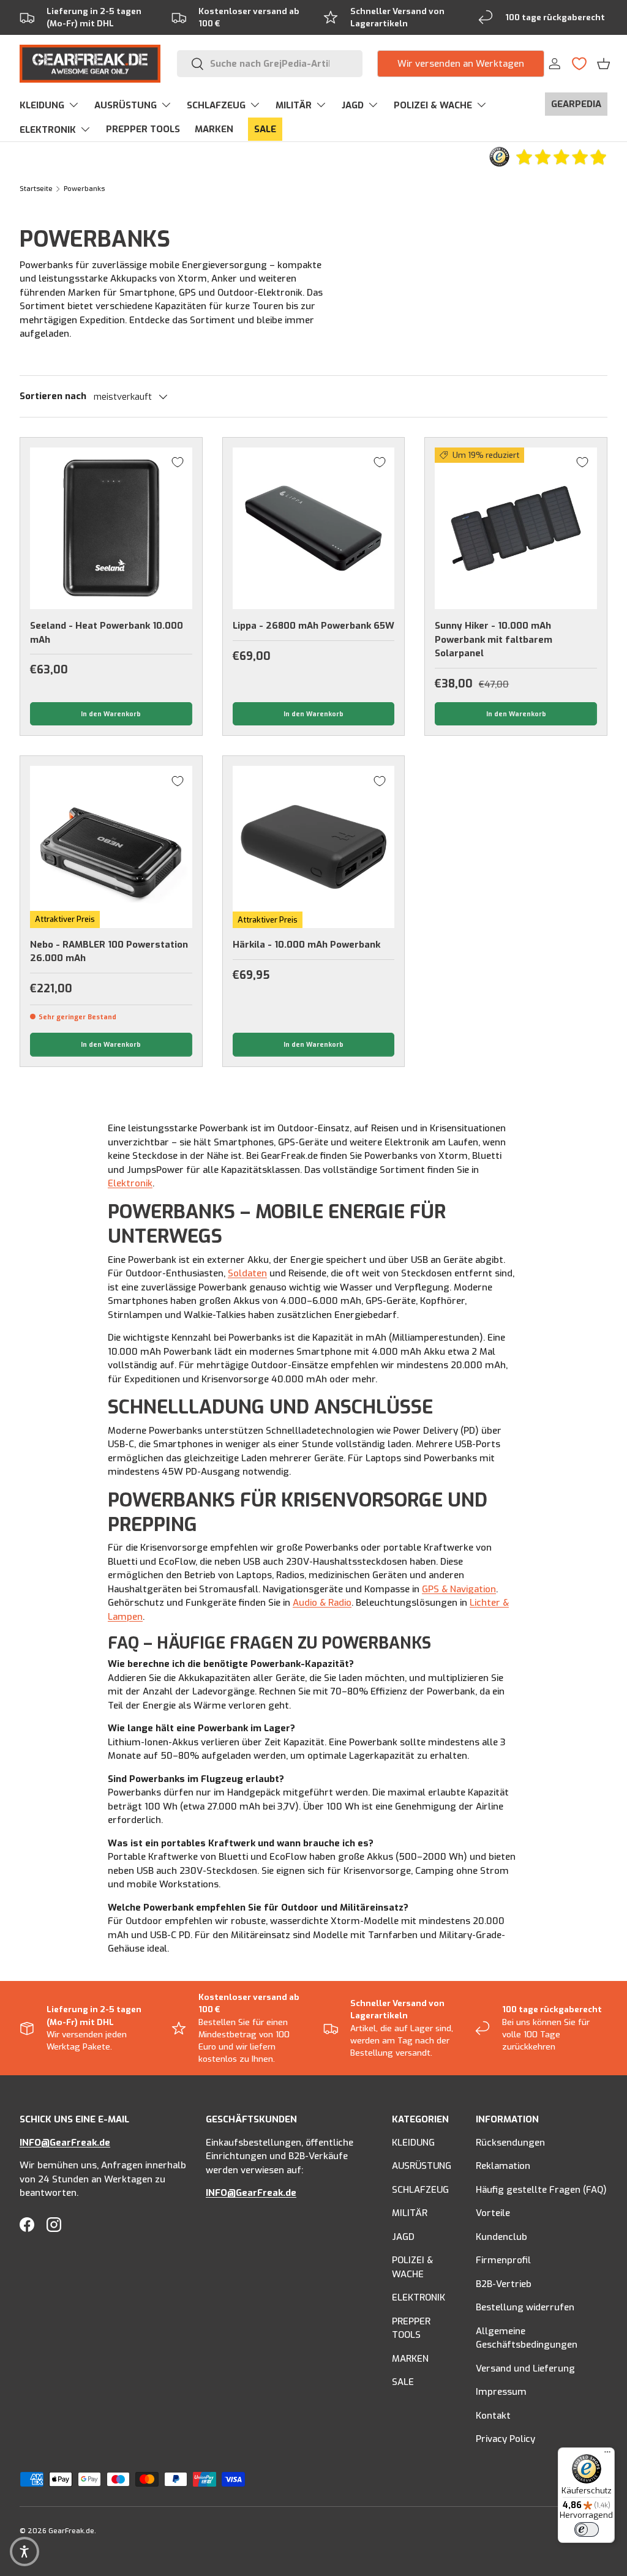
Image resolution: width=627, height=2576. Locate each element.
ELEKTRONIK (419, 2297)
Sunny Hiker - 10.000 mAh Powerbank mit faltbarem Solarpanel (494, 639)
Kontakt (493, 2416)
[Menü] (607, 2455)
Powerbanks (84, 189)
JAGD (403, 2237)
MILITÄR (410, 2213)
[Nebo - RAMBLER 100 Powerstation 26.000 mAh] (111, 847)
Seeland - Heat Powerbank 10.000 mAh (107, 633)
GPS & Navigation (459, 1589)
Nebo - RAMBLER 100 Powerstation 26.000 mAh (109, 952)
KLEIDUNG (413, 2143)
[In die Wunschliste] (178, 462)
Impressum (501, 2392)
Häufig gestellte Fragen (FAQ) (541, 2190)
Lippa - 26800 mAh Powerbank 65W (313, 626)
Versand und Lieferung (525, 2368)
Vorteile (493, 2213)
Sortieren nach (53, 396)
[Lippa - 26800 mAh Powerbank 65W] (314, 529)
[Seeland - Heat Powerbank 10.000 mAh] (111, 529)
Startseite (36, 189)
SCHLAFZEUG (420, 2190)
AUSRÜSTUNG (422, 2166)
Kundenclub (501, 2237)
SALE (265, 129)
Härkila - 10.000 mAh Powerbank (306, 945)
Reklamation (503, 2166)
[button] (603, 64)
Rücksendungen (510, 2143)
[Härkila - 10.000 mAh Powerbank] (314, 847)
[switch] (587, 2529)
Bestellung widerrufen (525, 2307)
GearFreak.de (71, 2531)
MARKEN (214, 129)
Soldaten (247, 1273)
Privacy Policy (505, 2439)
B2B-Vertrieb (504, 2284)
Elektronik (130, 1183)
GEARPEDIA (576, 104)
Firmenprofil (503, 2260)
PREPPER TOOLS (143, 129)
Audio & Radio (322, 1603)
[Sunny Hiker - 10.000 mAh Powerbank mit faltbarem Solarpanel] (516, 529)
